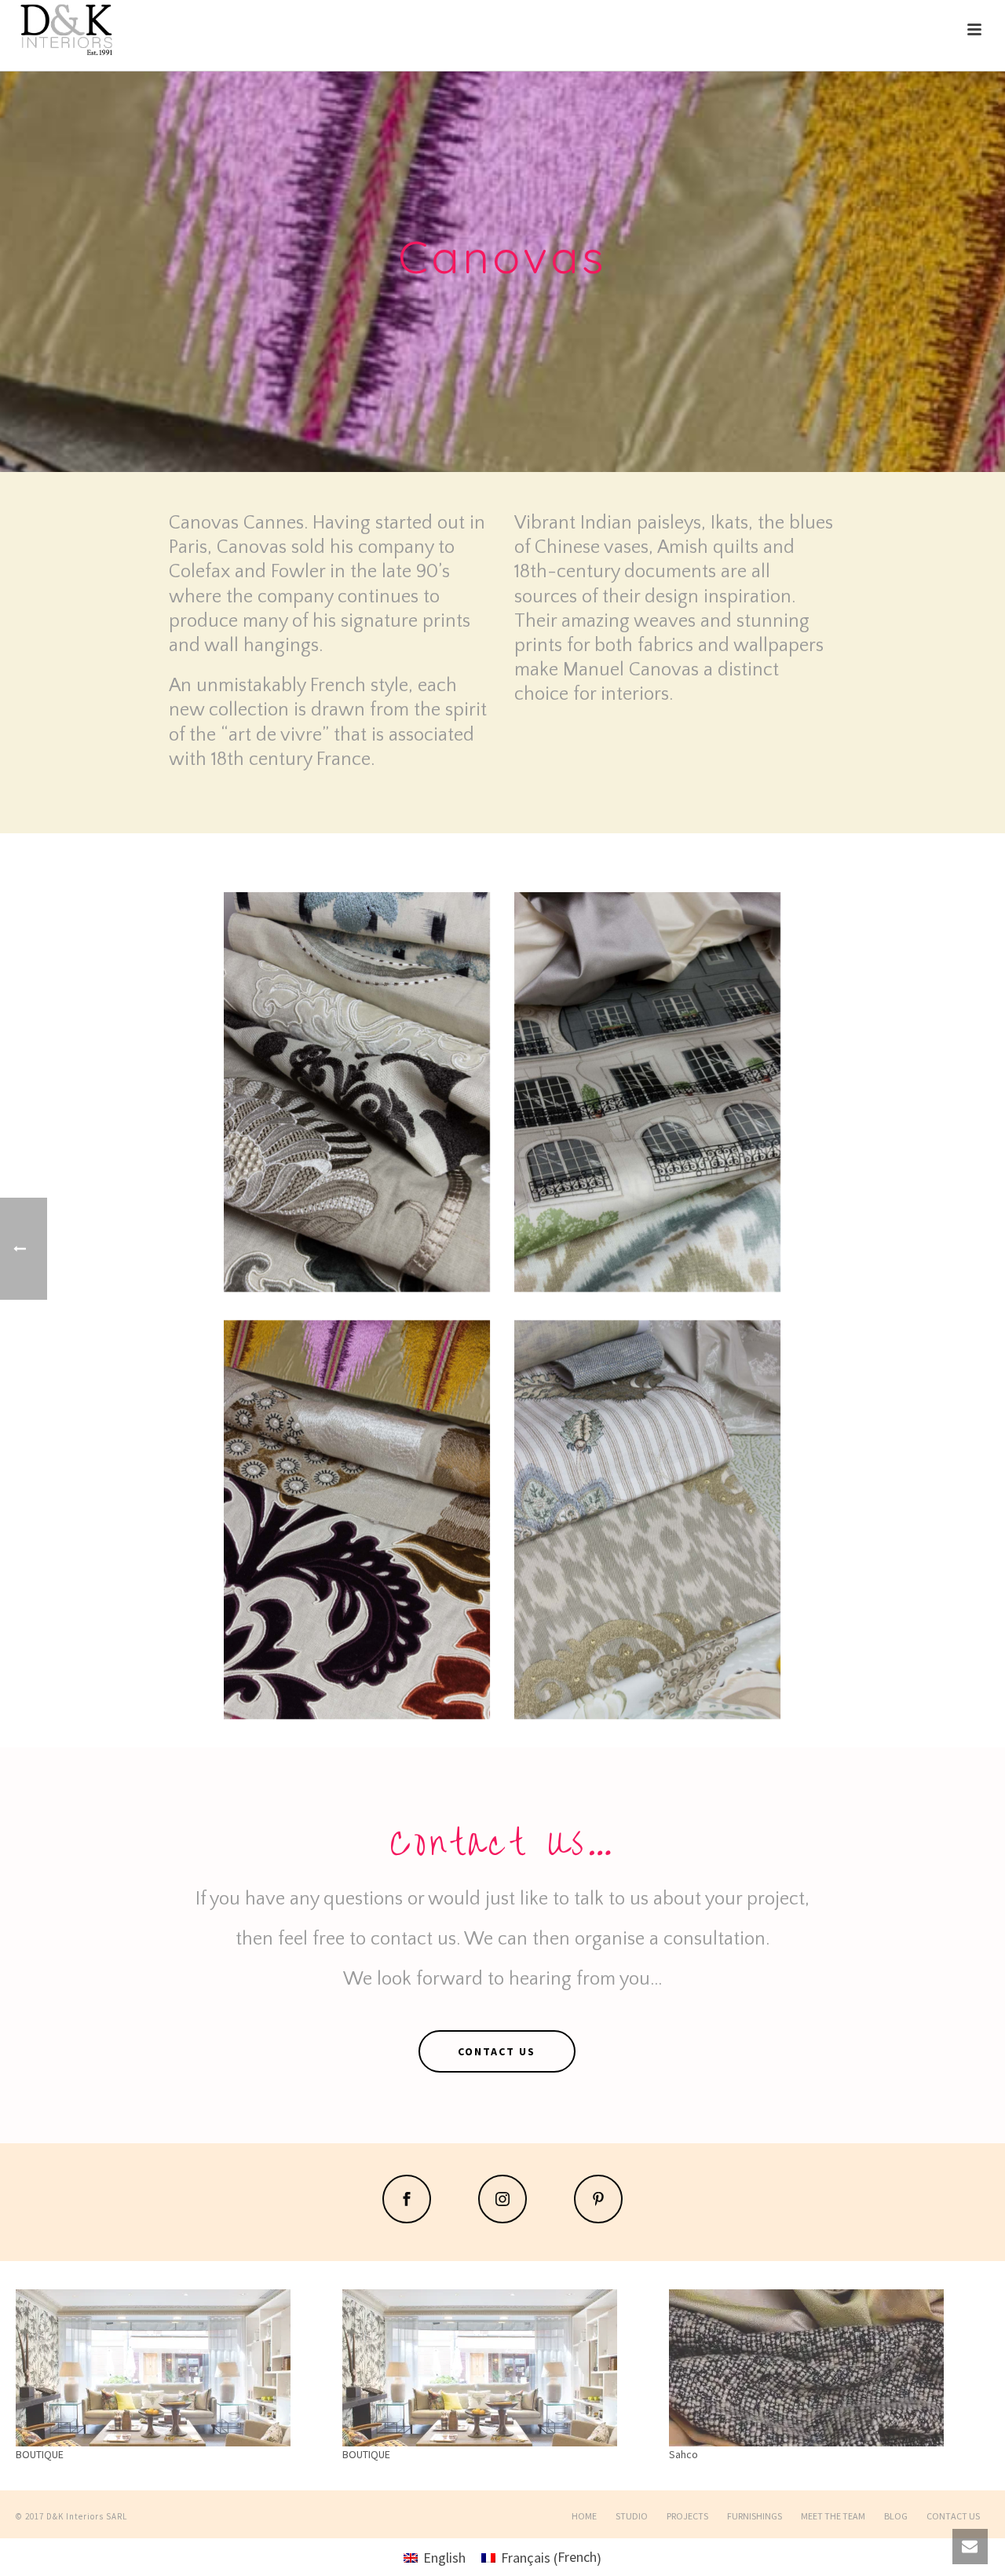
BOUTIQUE (40, 2454)
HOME (584, 2516)
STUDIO (632, 2516)
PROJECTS (687, 2516)
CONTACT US (953, 2516)
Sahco (683, 2454)
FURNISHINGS (755, 2516)
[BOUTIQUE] (171, 2368)
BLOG (896, 2516)
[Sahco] (824, 2368)
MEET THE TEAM (833, 2516)
